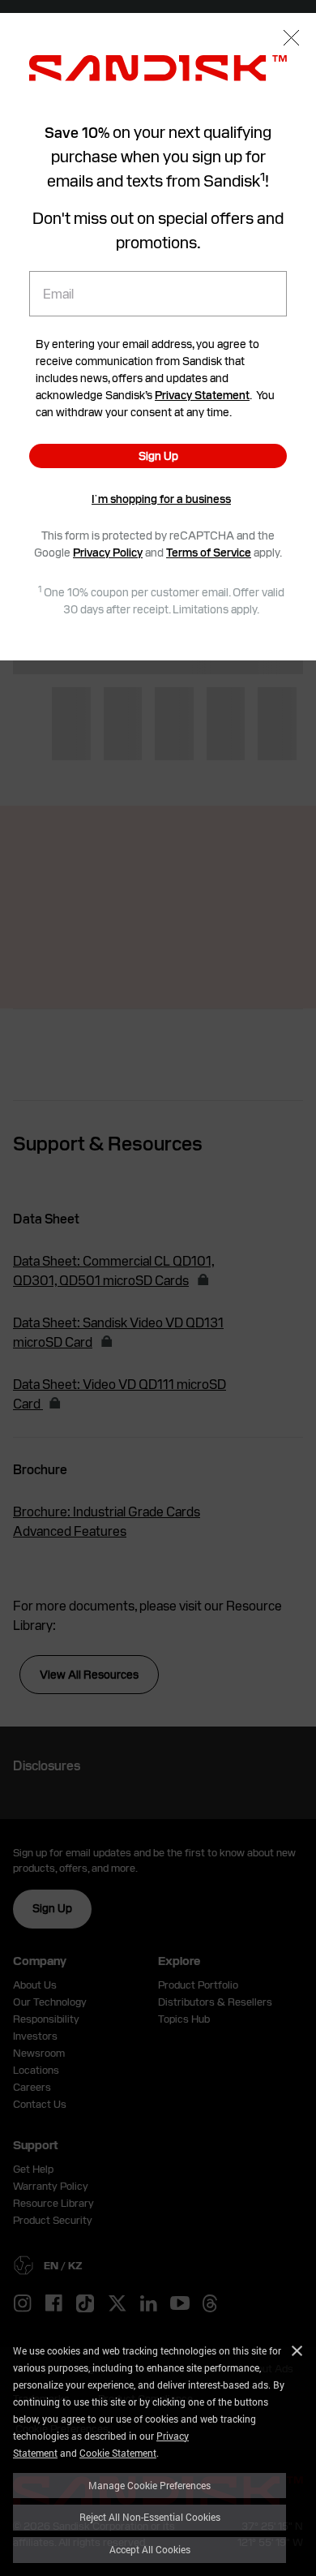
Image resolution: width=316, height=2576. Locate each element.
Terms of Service (209, 553)
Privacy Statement (202, 395)
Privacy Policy (108, 553)
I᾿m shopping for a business (161, 499)
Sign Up (158, 456)
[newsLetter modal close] (291, 39)
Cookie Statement (118, 2453)
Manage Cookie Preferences (149, 2485)
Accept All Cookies (150, 2549)
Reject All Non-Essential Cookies (150, 2517)
